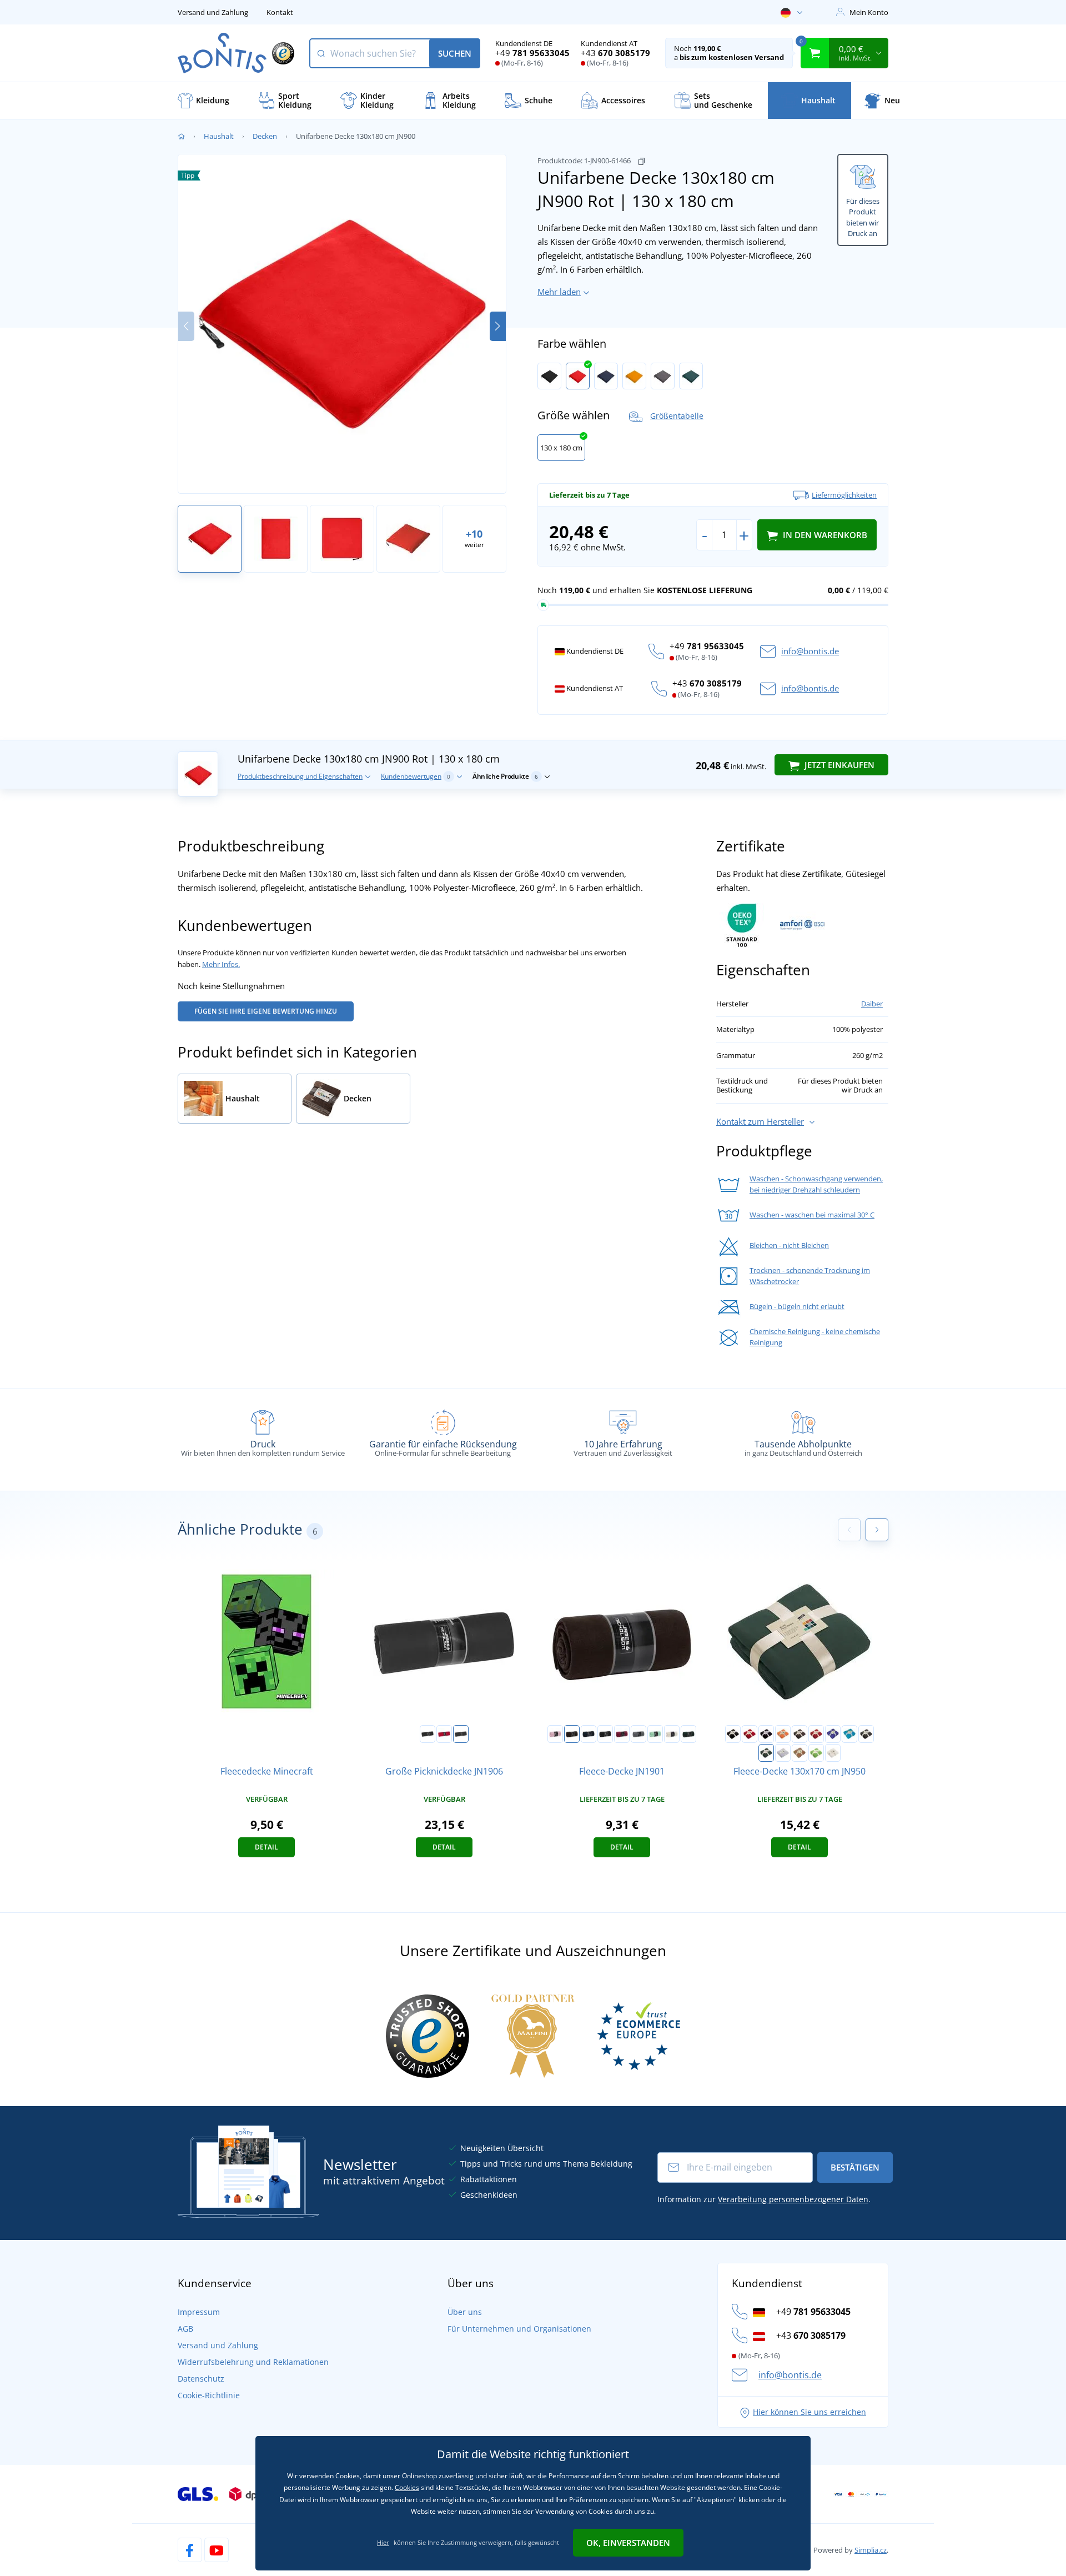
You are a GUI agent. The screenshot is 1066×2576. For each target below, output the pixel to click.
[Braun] (799, 1734)
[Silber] (783, 1753)
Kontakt (280, 12)
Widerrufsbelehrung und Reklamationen (253, 2362)
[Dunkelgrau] (663, 376)
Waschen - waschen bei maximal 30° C (812, 1215)
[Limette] (816, 1753)
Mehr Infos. (221, 964)
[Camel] (799, 1753)
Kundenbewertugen (416, 776)
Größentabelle (677, 415)
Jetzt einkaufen (838, 765)
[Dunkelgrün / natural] (688, 1734)
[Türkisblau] (849, 1734)
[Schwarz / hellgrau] (605, 1734)
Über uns (465, 2312)
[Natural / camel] (672, 1734)
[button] (498, 326)
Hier (383, 2542)
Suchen (455, 53)
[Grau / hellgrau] (638, 1734)
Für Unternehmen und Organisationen (519, 2329)
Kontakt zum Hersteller (760, 1121)
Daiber (872, 1004)
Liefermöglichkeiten (844, 495)
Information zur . (764, 2199)
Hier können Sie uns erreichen (809, 2412)
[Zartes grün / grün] (655, 1734)
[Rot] (578, 376)
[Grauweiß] (833, 1753)
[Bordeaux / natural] (622, 1734)
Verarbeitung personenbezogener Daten (793, 2199)
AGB (185, 2329)
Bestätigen (855, 2167)
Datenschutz (201, 2379)
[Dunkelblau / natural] (589, 1734)
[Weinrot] (816, 1734)
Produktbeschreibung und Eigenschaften (300, 776)
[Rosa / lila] (555, 1734)
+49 (532, 53)
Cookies (407, 2487)
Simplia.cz (871, 2550)
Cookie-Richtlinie (209, 2395)
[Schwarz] (549, 376)
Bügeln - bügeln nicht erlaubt (797, 1306)
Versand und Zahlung (213, 12)
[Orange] (634, 376)
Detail (266, 1847)
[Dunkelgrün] (691, 376)
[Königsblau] (833, 1734)
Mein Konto (869, 12)
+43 (615, 53)
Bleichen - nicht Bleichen (789, 1245)
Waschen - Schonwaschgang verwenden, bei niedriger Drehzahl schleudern (816, 1184)
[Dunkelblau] (606, 376)
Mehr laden (559, 292)
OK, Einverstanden (628, 2543)
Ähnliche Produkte (505, 776)
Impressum (199, 2312)
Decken (265, 136)
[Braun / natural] (572, 1734)
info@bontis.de (810, 651)
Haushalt (219, 136)
